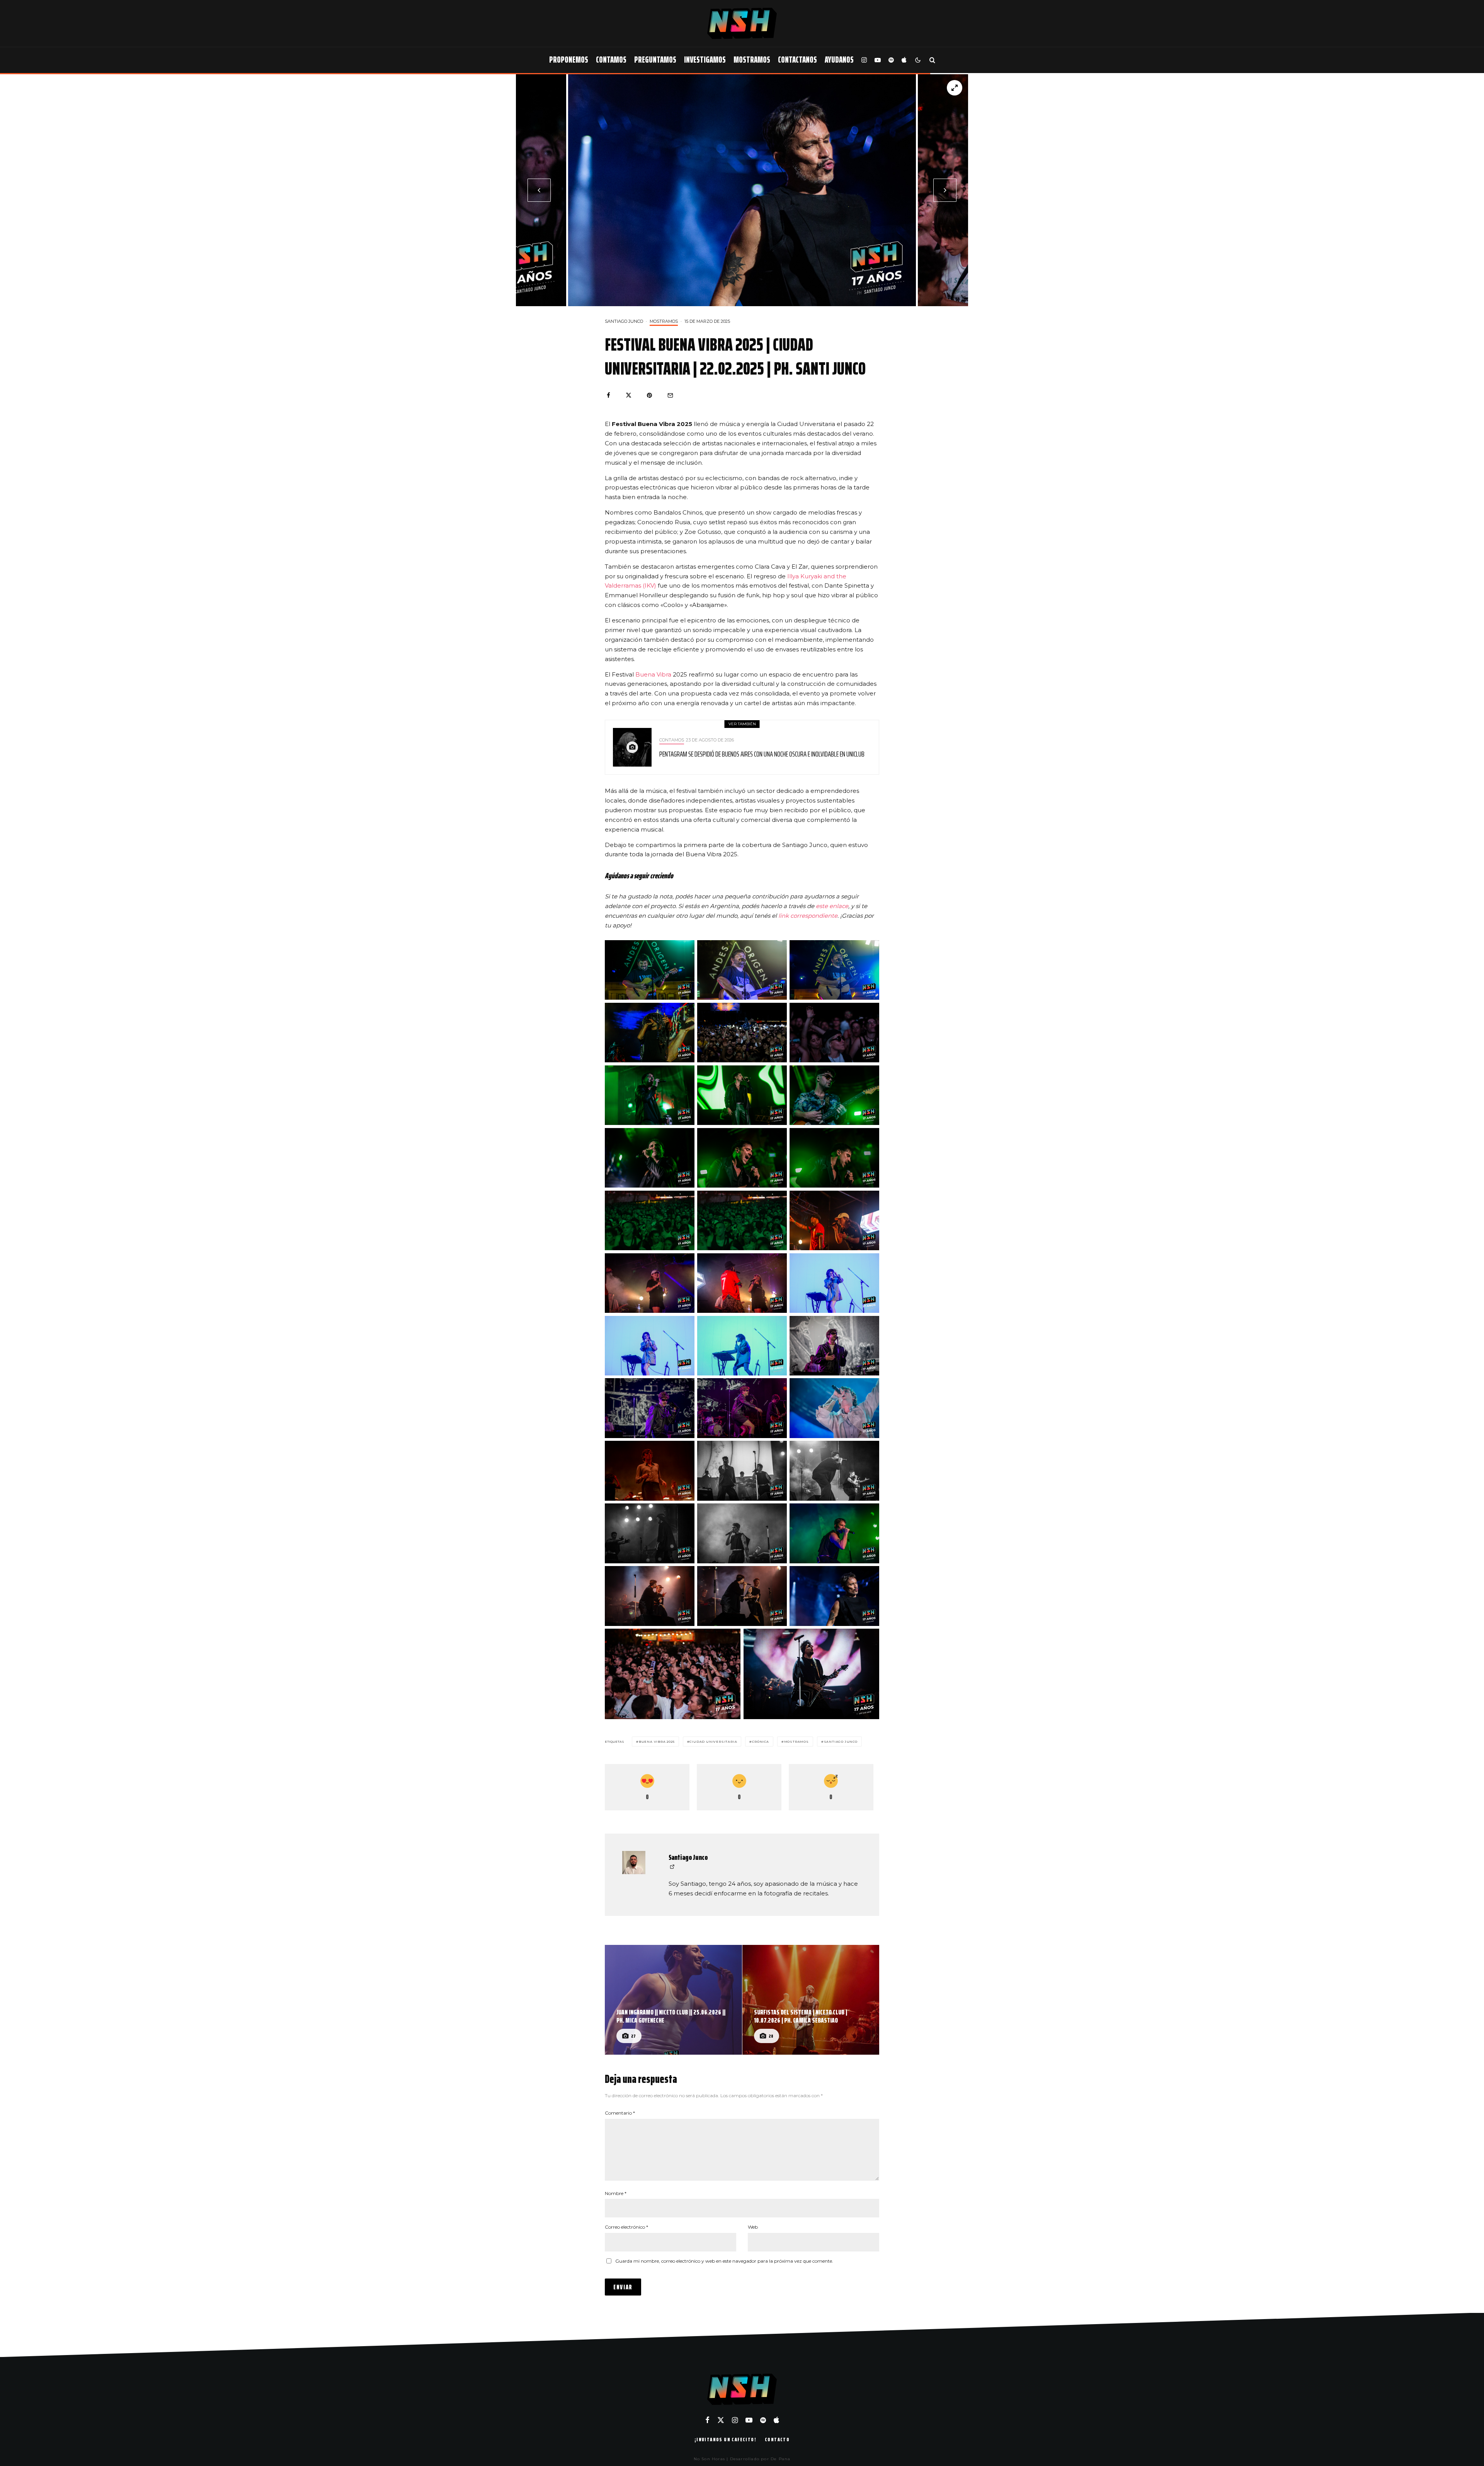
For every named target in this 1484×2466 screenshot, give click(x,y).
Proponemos (569, 60)
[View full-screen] (955, 88)
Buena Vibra (654, 674)
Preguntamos (655, 60)
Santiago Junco (624, 321)
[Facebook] (707, 2420)
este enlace (832, 906)
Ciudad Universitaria (713, 1742)
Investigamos (705, 60)
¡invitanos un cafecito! (725, 2439)
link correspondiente (808, 916)
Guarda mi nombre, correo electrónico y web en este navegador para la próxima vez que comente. (724, 2261)
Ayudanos (839, 60)
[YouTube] (878, 60)
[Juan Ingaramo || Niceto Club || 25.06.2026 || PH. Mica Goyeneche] (673, 2000)
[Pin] (649, 395)
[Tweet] (629, 395)
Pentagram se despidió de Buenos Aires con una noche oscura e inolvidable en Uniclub (762, 754)
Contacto (777, 2439)
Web (753, 2227)
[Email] (670, 395)
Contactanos (797, 60)
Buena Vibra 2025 (657, 1742)
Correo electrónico (626, 2227)
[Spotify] (891, 60)
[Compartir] (608, 395)
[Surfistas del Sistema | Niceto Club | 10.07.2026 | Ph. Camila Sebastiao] (811, 2000)
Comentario (620, 2113)
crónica (761, 1742)
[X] (721, 2420)
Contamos (611, 60)
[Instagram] (864, 60)
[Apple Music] (904, 60)
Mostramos (752, 60)
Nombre (616, 2193)
